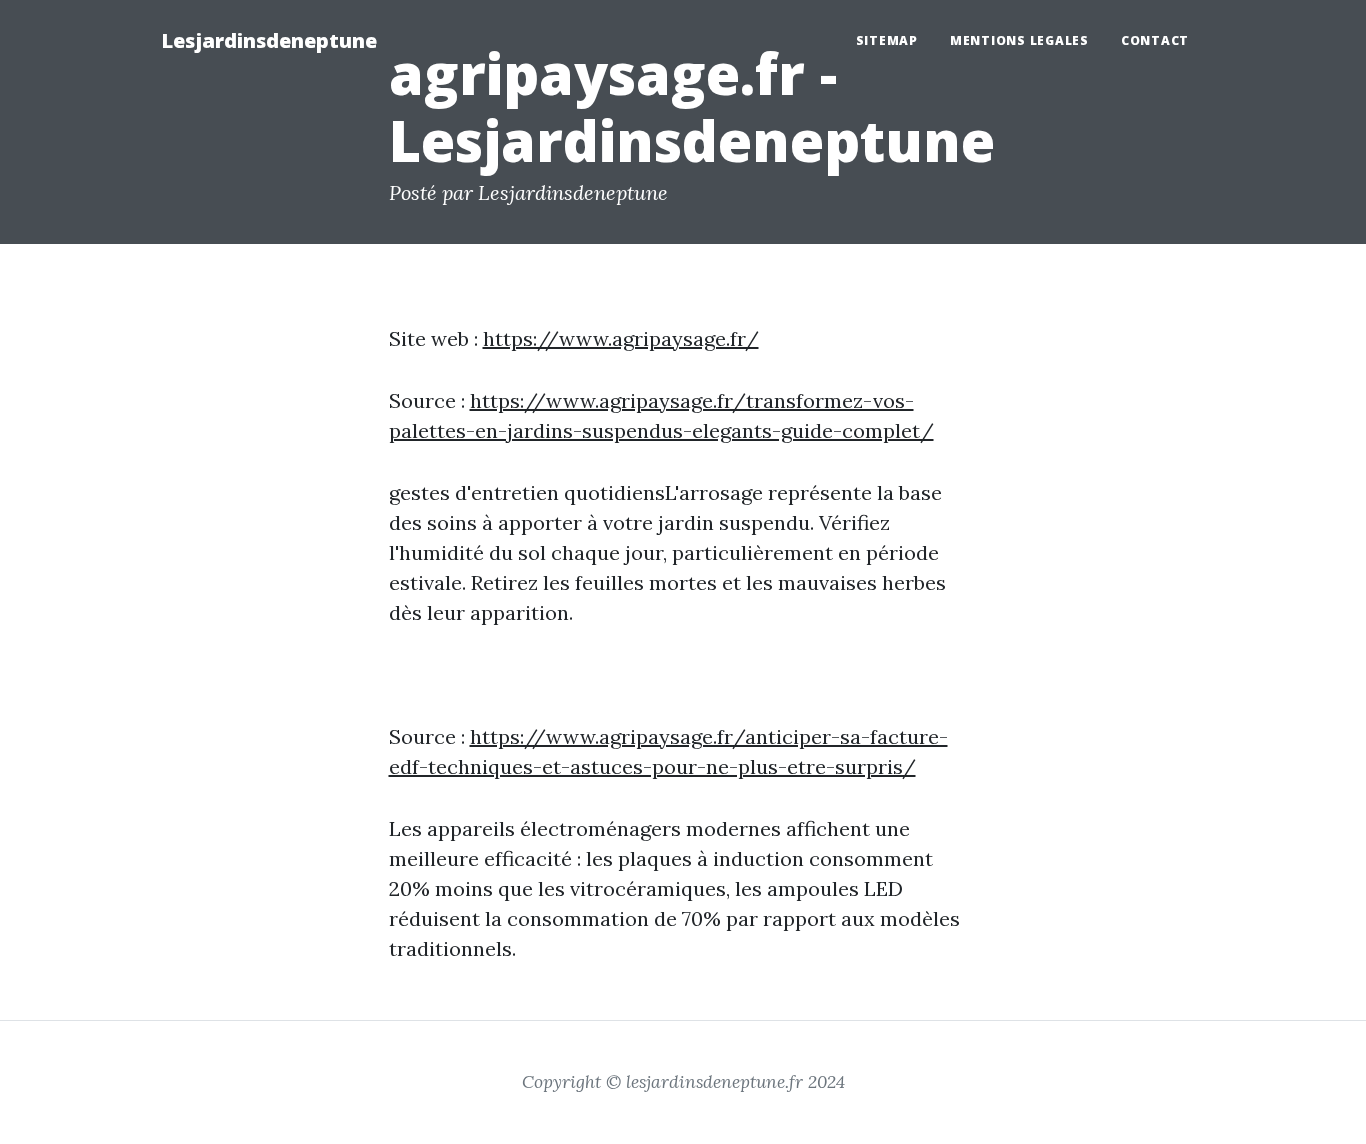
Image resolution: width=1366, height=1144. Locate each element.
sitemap (887, 40)
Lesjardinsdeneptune (269, 40)
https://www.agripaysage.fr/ (621, 338)
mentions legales (1019, 40)
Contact (1155, 40)
